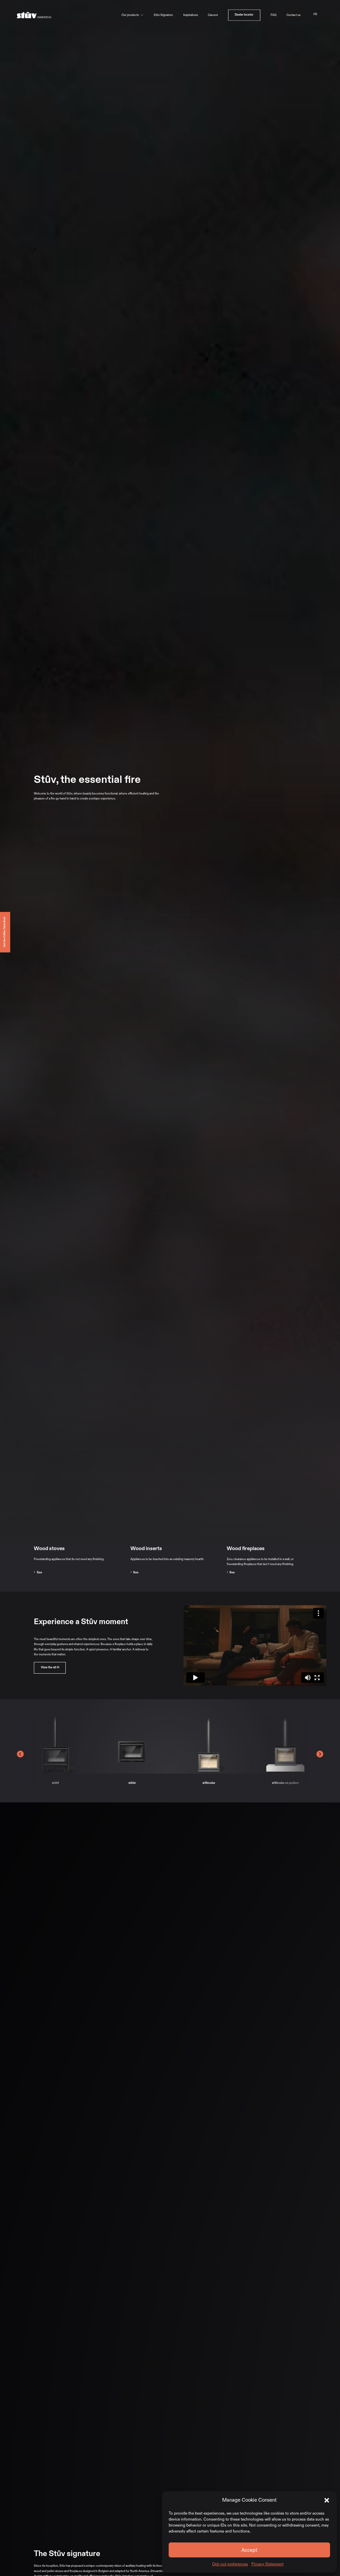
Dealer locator (244, 15)
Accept (249, 2550)
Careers (213, 15)
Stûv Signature (163, 15)
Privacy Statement (267, 2564)
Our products (130, 15)
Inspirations (191, 15)
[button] (327, 2500)
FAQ (274, 15)
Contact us (294, 15)
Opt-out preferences (230, 2564)
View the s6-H (50, 1667)
